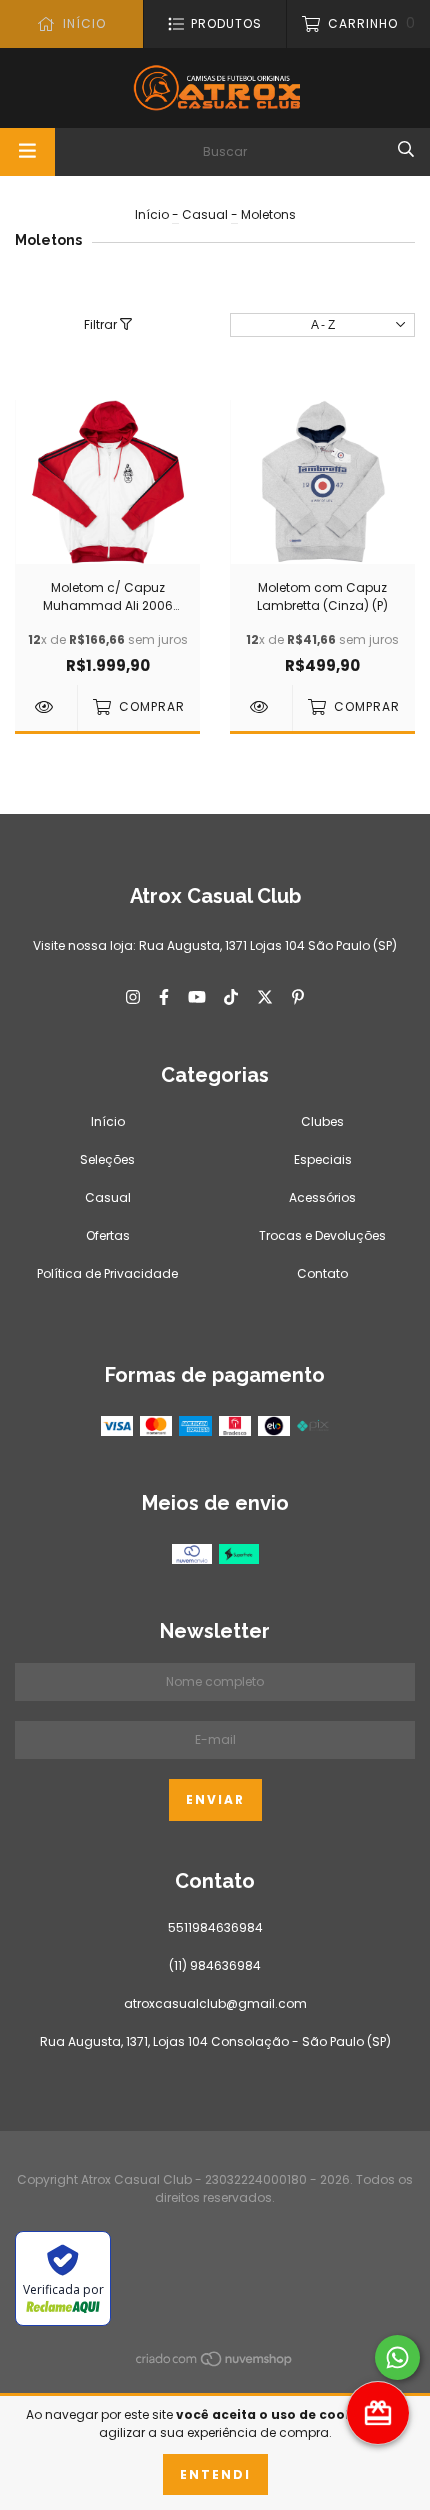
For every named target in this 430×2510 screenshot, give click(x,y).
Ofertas (108, 1235)
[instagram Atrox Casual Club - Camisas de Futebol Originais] (133, 998)
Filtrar (102, 324)
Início (152, 214)
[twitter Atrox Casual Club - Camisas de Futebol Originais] (265, 998)
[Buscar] (406, 150)
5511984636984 (215, 1927)
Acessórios (322, 1197)
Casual (205, 214)
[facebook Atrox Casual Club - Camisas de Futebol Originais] (164, 998)
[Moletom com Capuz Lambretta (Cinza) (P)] (261, 707)
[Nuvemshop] (215, 2363)
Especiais (323, 1159)
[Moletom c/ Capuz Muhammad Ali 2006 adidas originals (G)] (46, 707)
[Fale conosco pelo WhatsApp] (397, 2357)
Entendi (215, 2474)
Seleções (107, 1159)
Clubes (322, 1121)
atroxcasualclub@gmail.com (215, 2003)
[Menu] (27, 152)
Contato (322, 1273)
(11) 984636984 (215, 1965)
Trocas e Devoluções (322, 1235)
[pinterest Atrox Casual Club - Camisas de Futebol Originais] (298, 998)
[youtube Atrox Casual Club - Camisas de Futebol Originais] (197, 998)
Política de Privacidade (107, 1273)
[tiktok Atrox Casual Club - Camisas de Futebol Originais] (231, 998)
